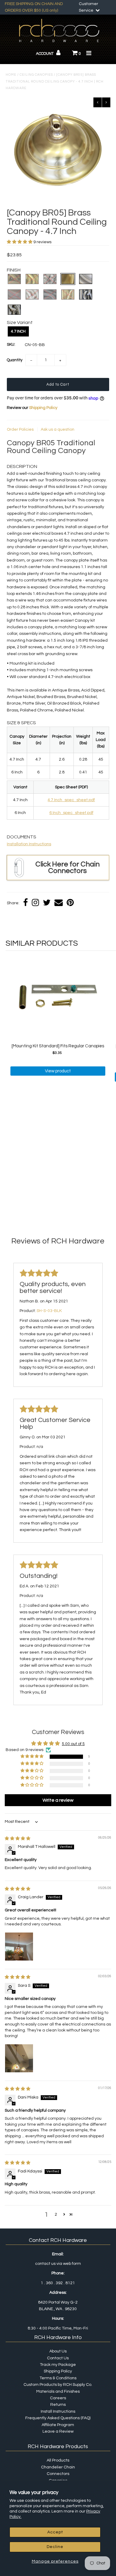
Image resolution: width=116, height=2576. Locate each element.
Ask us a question (58, 429)
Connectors (58, 2474)
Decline (55, 2547)
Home (11, 75)
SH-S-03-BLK (49, 1311)
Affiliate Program (58, 2425)
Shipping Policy (43, 408)
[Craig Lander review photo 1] (19, 1947)
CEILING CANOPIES (36, 75)
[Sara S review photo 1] (19, 2058)
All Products (58, 2460)
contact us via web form (58, 2264)
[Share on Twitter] (47, 903)
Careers (58, 2398)
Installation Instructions (29, 844)
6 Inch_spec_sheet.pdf (71, 813)
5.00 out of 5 (73, 1744)
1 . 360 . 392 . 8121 (58, 2283)
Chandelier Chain (58, 2467)
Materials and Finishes (58, 2392)
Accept (55, 2532)
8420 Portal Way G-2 (58, 2302)
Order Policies (21, 429)
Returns (58, 2405)
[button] (20, 242)
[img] (18, 1839)
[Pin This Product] (70, 903)
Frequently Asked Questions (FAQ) (58, 2418)
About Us (58, 2351)
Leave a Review (58, 2431)
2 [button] (56, 2214)
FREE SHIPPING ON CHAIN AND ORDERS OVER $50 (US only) (34, 7)
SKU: (11, 345)
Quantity (15, 360)
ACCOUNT (45, 54)
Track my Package (58, 2365)
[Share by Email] (59, 903)
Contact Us (58, 2358)
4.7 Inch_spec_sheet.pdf (71, 800)
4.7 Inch (18, 331)
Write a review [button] (58, 1800)
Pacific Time (60, 2328)
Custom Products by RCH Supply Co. (58, 2385)
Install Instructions (58, 2411)
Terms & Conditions (58, 2378)
